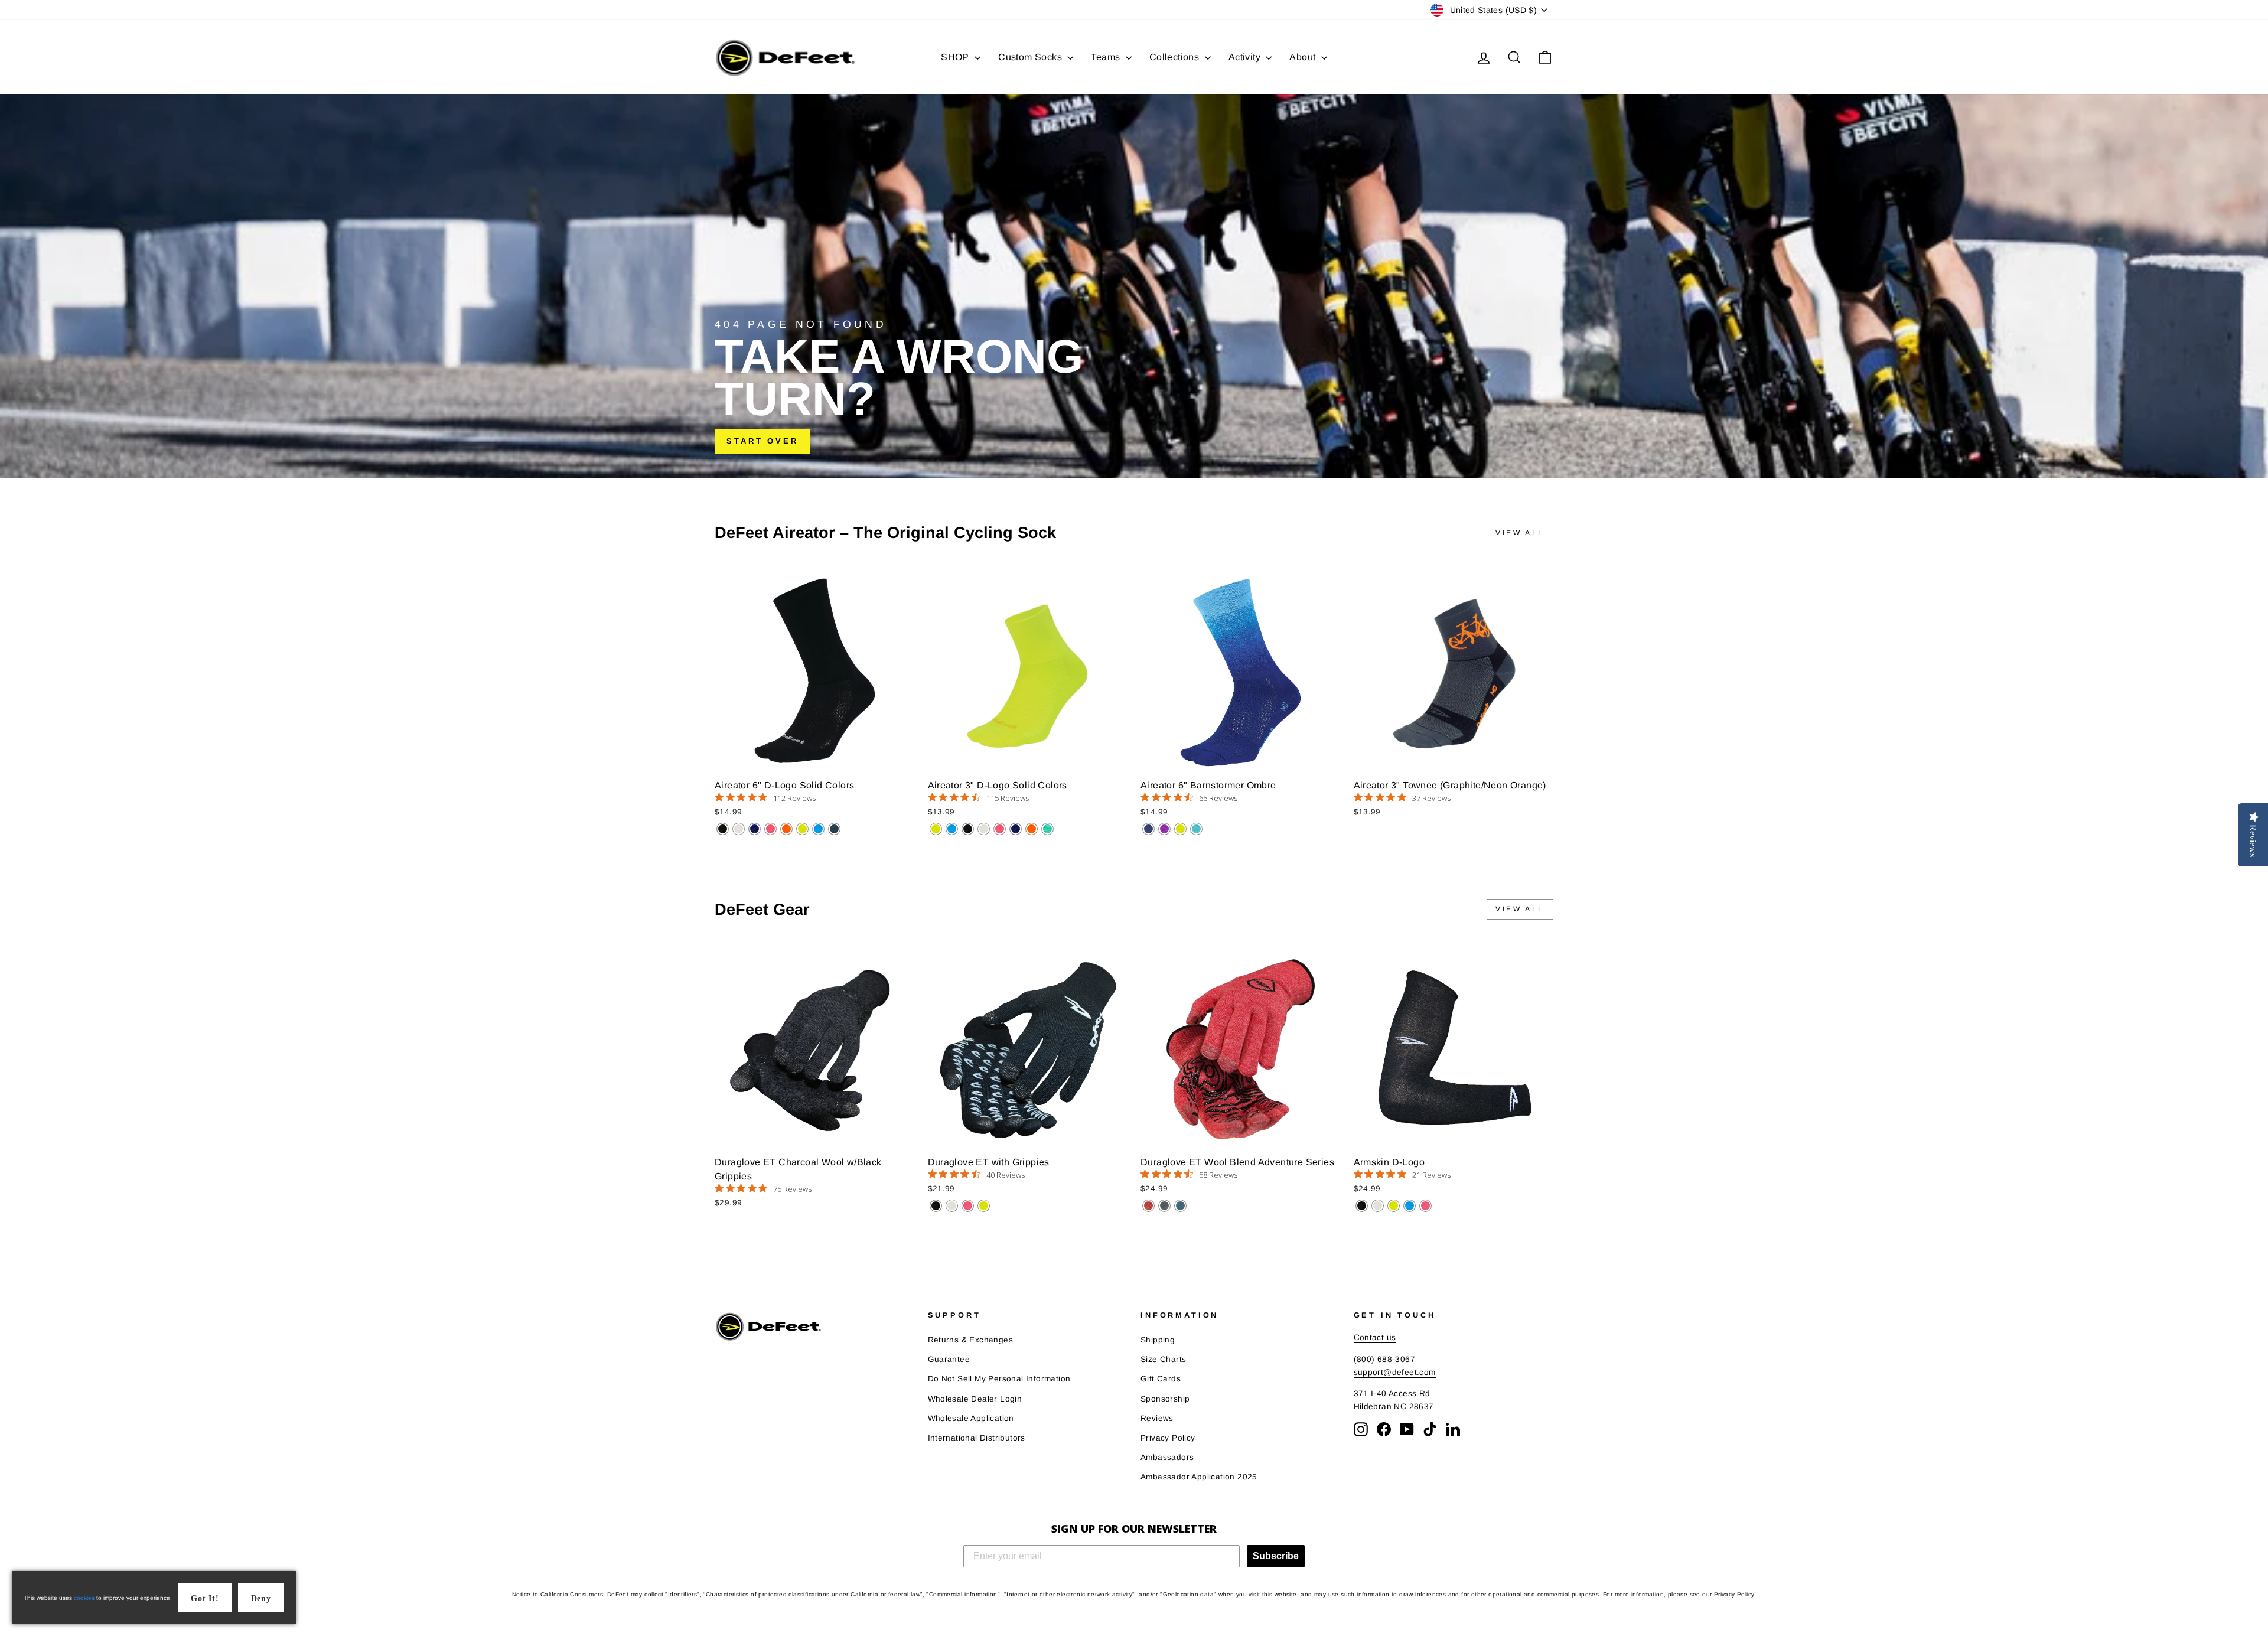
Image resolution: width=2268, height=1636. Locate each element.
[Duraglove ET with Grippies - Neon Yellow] (984, 1206)
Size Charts (1163, 1359)
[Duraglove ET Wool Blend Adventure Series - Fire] (1148, 1206)
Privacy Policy (1168, 1438)
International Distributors (977, 1438)
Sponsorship (1165, 1399)
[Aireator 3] (936, 829)
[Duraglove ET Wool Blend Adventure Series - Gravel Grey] (1164, 1206)
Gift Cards (1161, 1379)
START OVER (762, 441)
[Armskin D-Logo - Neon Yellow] (1394, 1206)
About (1304, 57)
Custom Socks (1031, 57)
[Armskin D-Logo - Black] (1362, 1206)
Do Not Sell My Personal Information (999, 1379)
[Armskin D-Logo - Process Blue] (1410, 1206)
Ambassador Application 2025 (1199, 1477)
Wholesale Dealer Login (975, 1399)
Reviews (1157, 1418)
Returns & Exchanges (971, 1340)
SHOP (956, 57)
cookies (84, 1598)
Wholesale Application (971, 1418)
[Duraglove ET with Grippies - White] (952, 1206)
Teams (1107, 57)
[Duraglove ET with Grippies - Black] (936, 1206)
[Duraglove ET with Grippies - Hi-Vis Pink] (968, 1206)
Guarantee (949, 1359)
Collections (1176, 57)
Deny (261, 1598)
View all (1520, 533)
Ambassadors (1167, 1457)
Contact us (1375, 1337)
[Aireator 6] (723, 829)
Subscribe (1276, 1556)
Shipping (1158, 1340)
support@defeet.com (1395, 1372)
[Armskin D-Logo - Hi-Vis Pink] (1425, 1206)
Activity (1246, 57)
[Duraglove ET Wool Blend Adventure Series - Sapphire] (1180, 1206)
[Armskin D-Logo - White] (1378, 1206)
